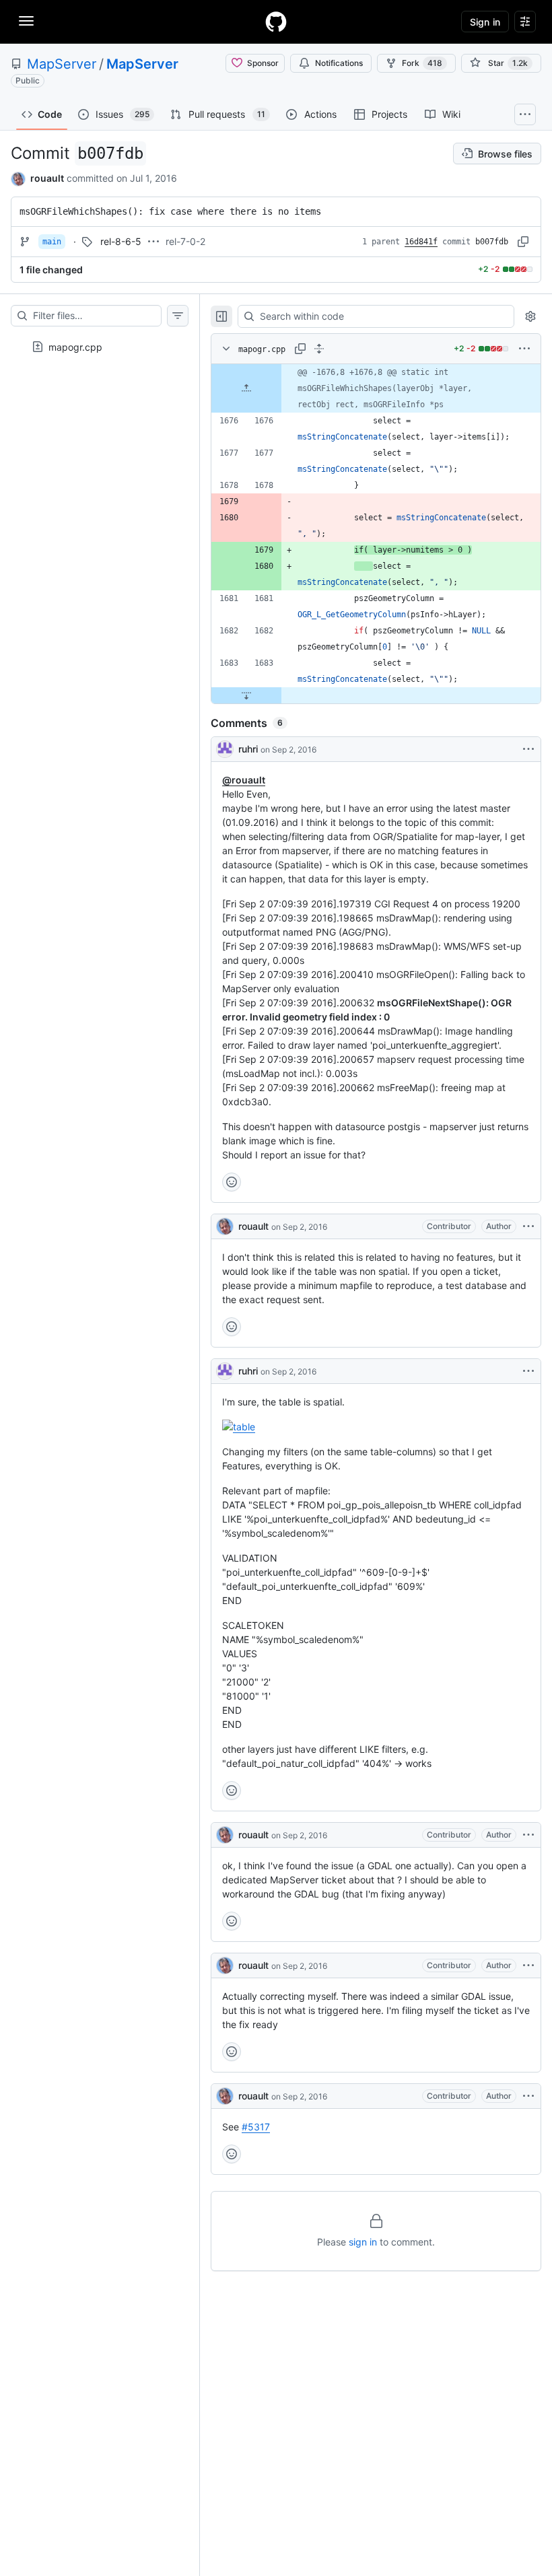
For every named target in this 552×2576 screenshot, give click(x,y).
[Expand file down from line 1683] (246, 695)
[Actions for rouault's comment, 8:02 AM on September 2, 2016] (528, 1835)
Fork (422, 63)
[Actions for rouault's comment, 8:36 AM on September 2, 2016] (528, 1965)
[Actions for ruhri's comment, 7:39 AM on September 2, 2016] (528, 1371)
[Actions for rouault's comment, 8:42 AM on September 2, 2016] (528, 2096)
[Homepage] (276, 22)
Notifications (339, 63)
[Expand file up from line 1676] (246, 388)
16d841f (421, 242)
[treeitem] (100, 343)
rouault (47, 178)
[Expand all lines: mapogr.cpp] (319, 349)
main (52, 242)
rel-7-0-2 (185, 241)
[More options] (524, 349)
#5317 (256, 2127)
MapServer (62, 64)
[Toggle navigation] (26, 21)
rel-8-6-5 (121, 241)
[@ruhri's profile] (225, 749)
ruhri (248, 749)
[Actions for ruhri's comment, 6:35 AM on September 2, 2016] (528, 749)
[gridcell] (376, 388)
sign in (363, 2242)
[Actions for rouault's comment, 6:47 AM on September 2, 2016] (528, 1226)
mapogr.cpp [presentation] (75, 346)
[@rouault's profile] (225, 1226)
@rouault (244, 780)
